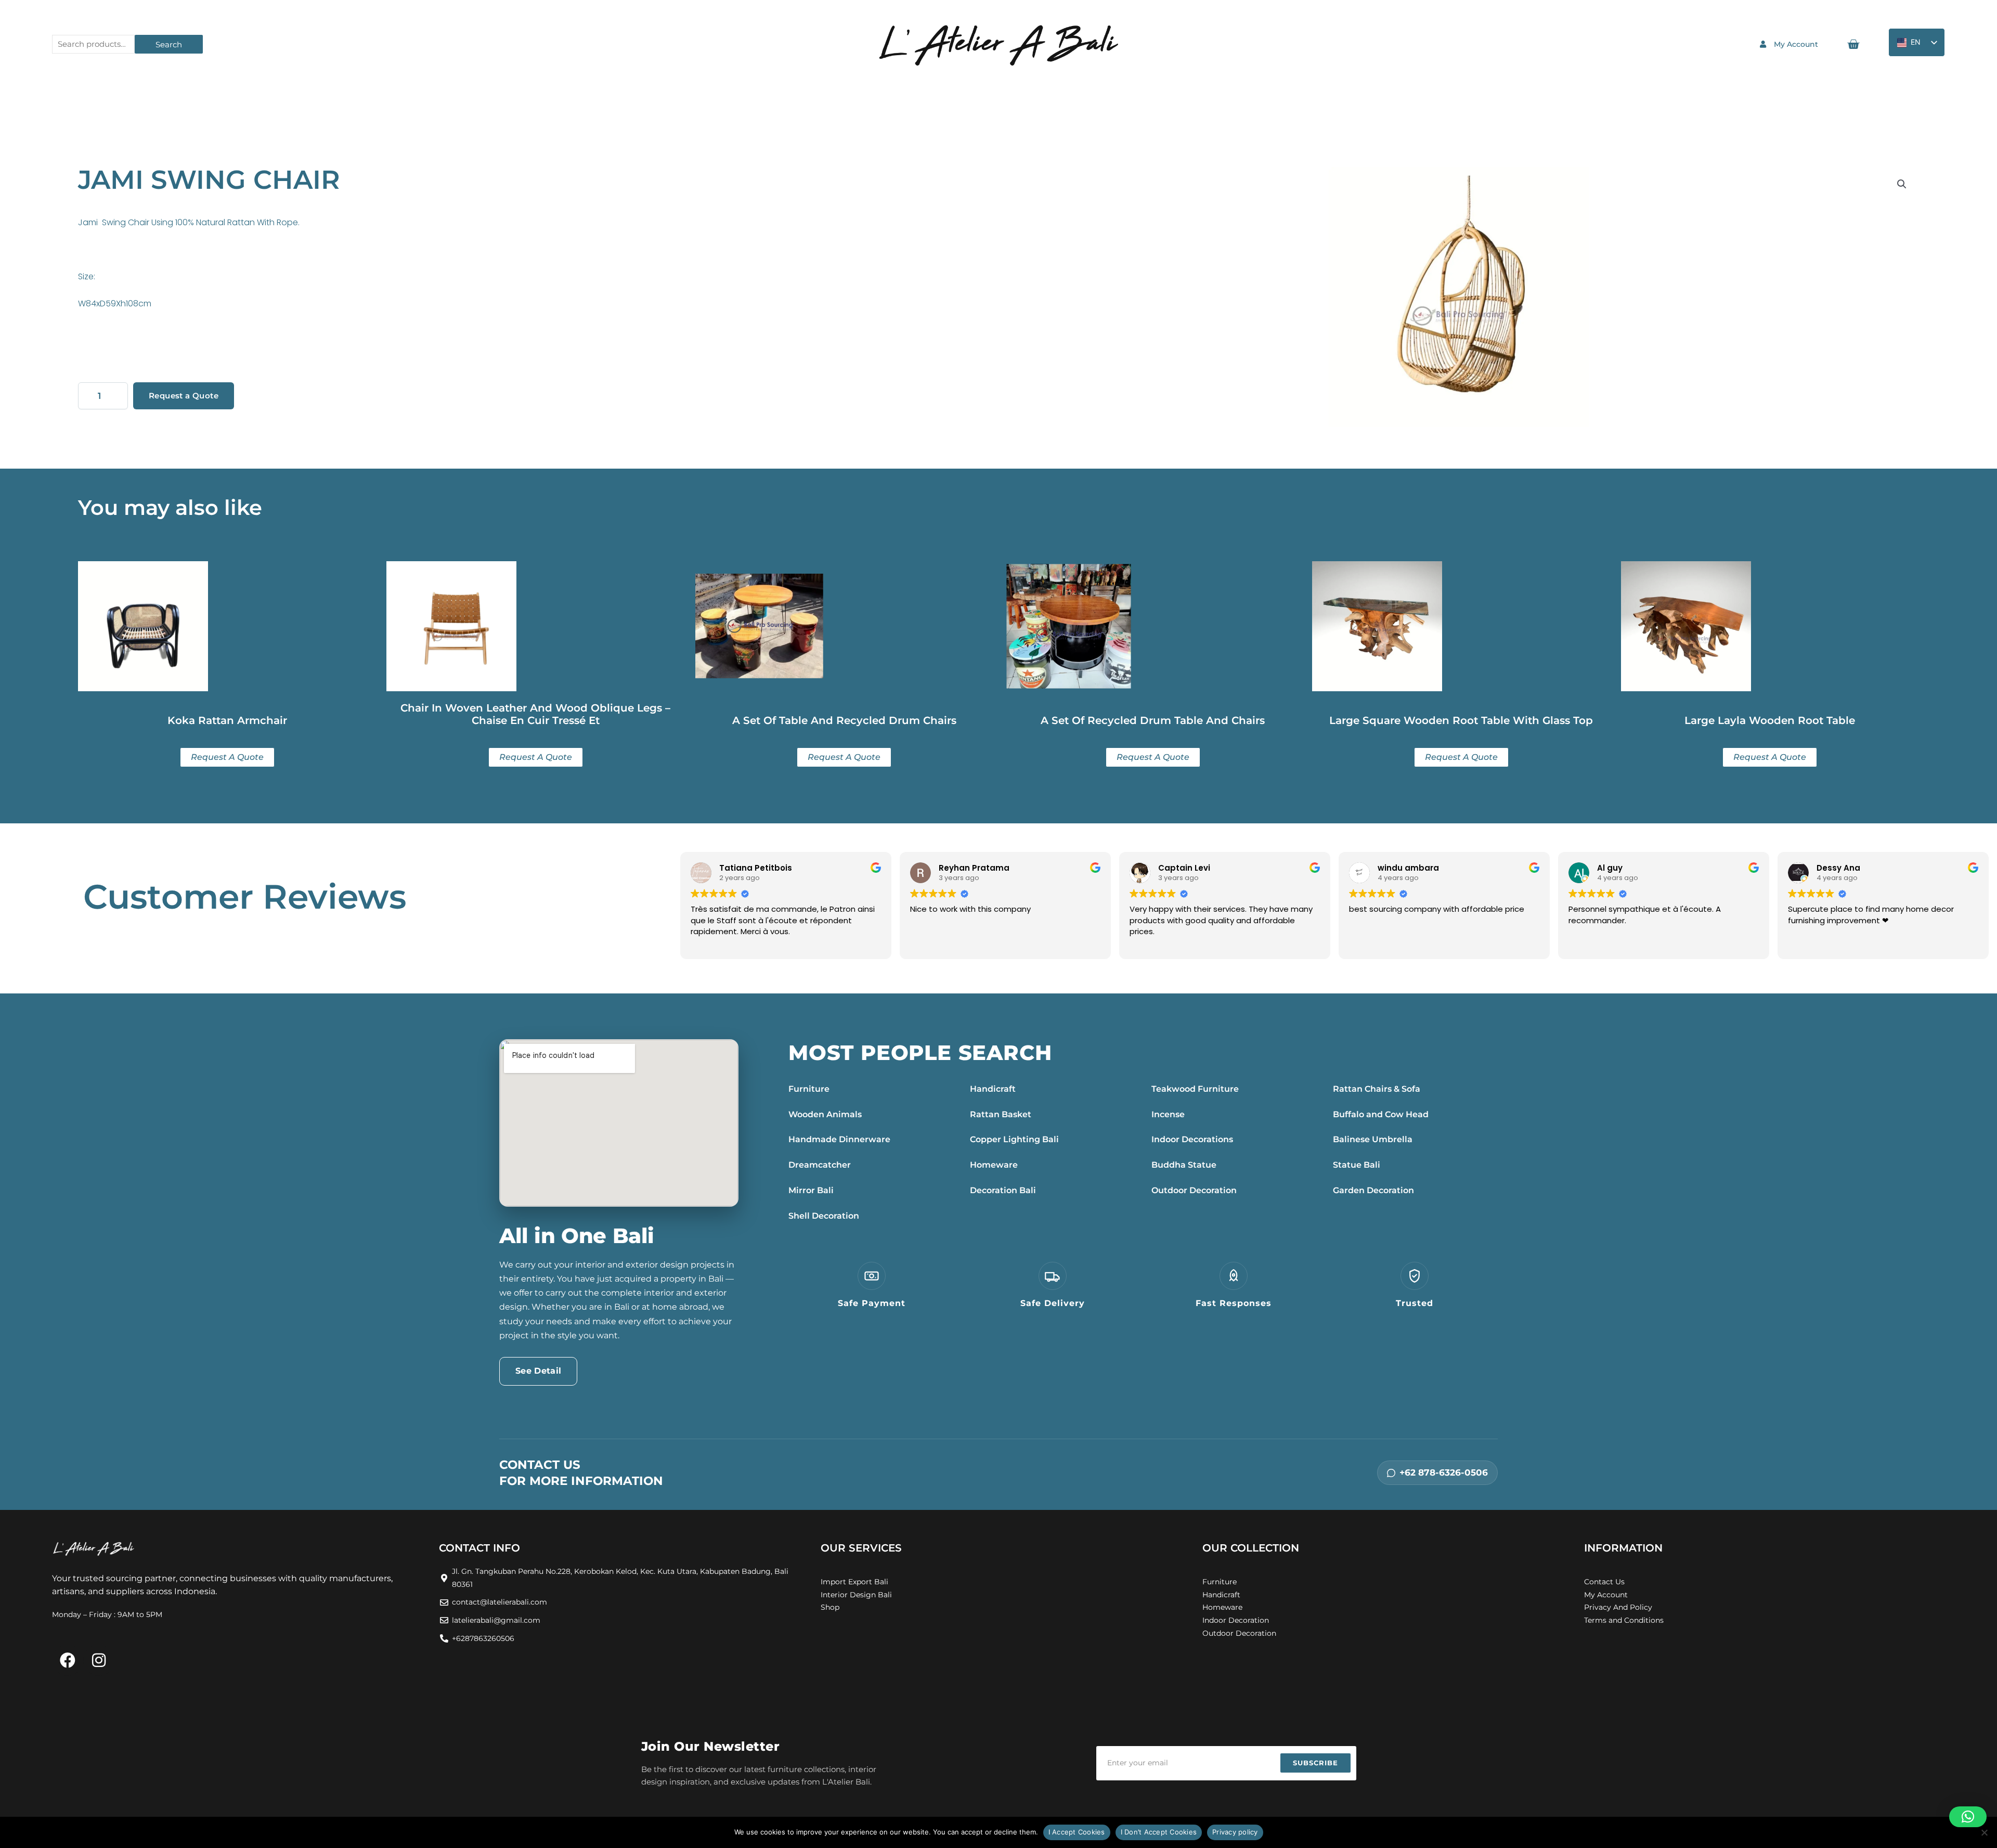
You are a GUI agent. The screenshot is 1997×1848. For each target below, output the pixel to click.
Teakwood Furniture (1195, 1089)
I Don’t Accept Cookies (1159, 1832)
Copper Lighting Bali (1014, 1139)
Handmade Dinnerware (839, 1139)
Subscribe (1315, 1763)
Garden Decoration (1373, 1190)
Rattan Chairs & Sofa (1377, 1089)
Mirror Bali (811, 1190)
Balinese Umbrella (1373, 1139)
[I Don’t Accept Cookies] (1984, 1832)
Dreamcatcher (820, 1165)
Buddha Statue (1184, 1165)
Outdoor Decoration (1194, 1190)
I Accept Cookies (1077, 1832)
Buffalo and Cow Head (1381, 1114)
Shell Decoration (824, 1216)
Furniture (809, 1089)
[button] (1902, 184)
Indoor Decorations (1192, 1139)
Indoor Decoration (1236, 1620)
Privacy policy (1235, 1832)
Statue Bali (1357, 1165)
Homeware (994, 1165)
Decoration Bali (1003, 1190)
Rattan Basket (1001, 1114)
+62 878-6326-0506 (1444, 1472)
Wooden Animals (825, 1114)
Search (169, 44)
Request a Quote (184, 396)
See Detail (538, 1371)
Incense (1168, 1114)
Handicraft (993, 1089)
